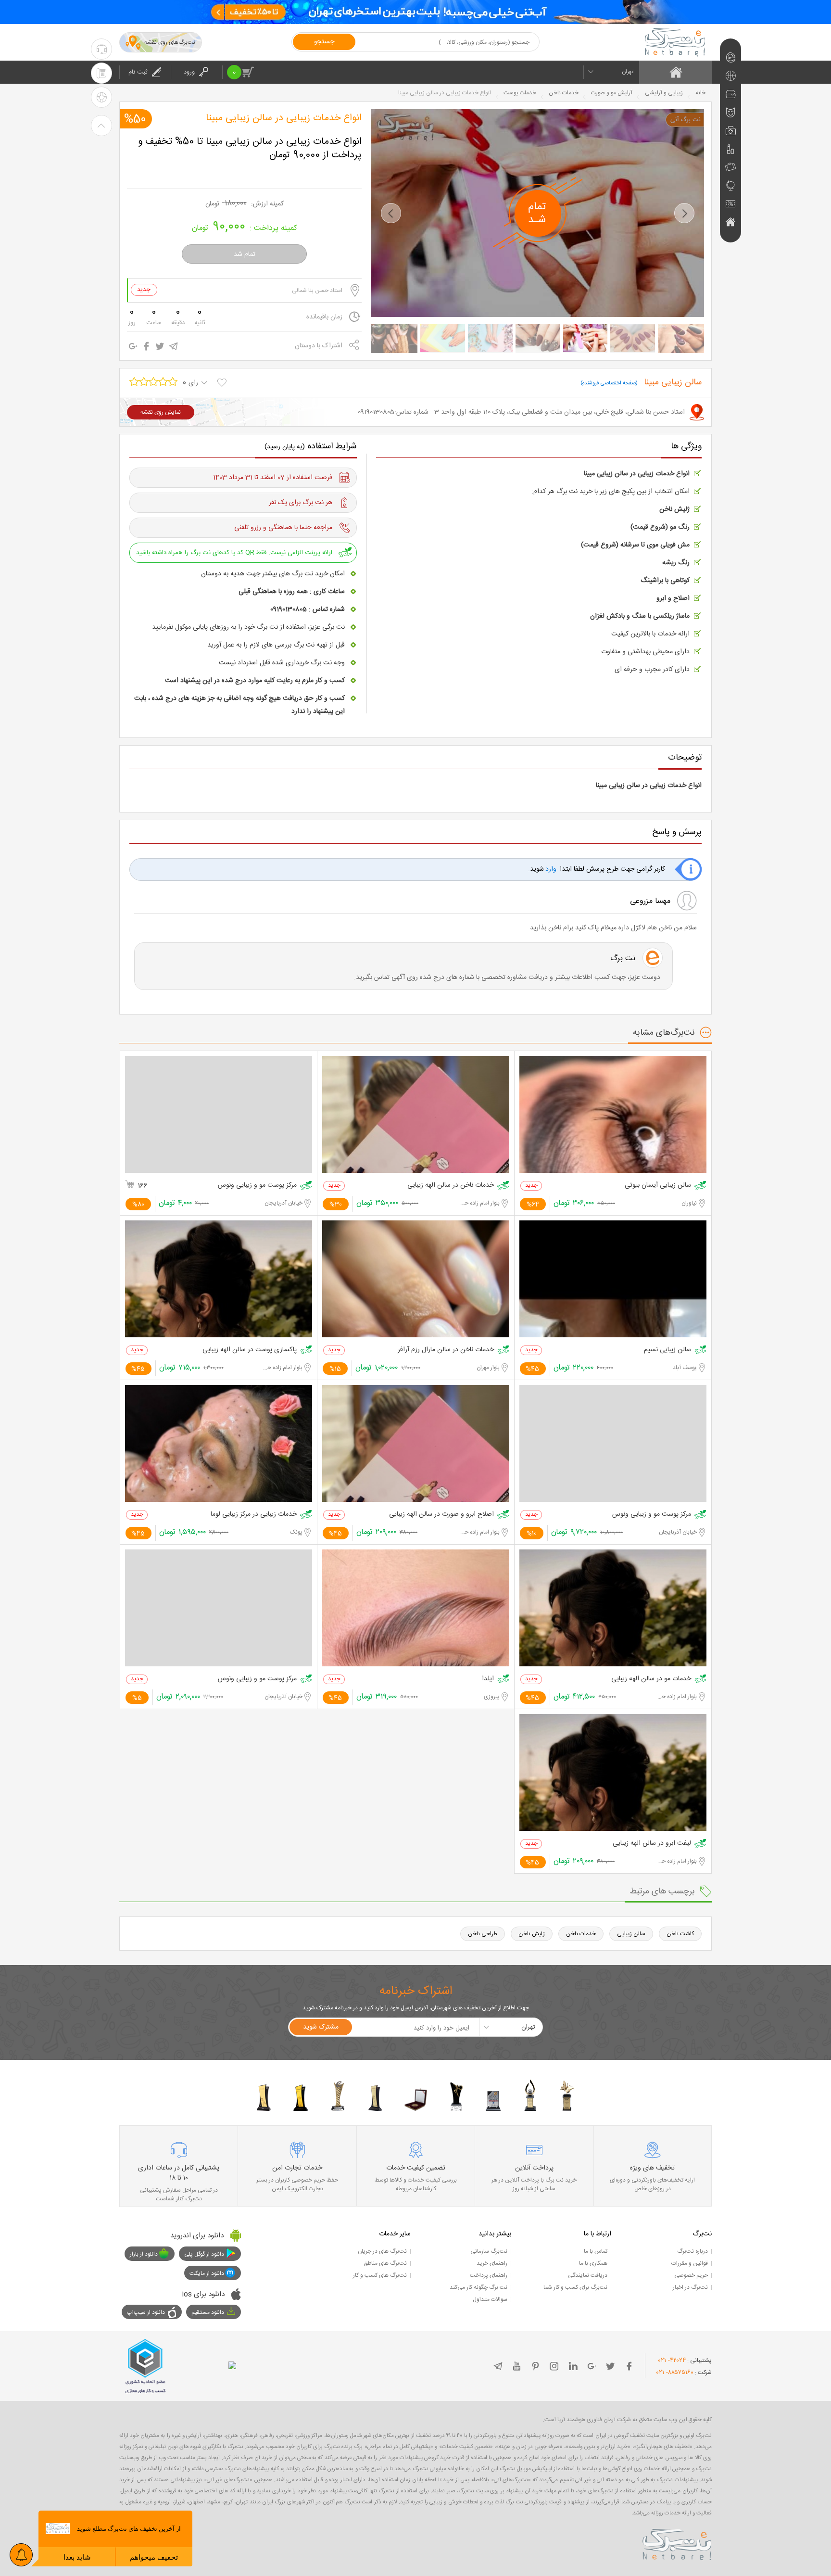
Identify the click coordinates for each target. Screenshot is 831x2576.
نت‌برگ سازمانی (489, 2251)
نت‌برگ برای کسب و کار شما (575, 2287)
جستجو (324, 42)
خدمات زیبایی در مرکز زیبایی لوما (254, 1515)
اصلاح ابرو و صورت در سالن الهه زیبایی (441, 1515)
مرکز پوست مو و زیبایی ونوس (257, 1186)
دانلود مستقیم (208, 2312)
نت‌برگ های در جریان (382, 2251)
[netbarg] (677, 2543)
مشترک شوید (321, 2027)
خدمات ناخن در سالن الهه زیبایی (451, 1186)
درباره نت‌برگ (692, 2251)
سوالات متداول (490, 2299)
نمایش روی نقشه (161, 412)
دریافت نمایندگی (588, 2275)
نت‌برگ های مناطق (385, 2263)
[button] (391, 213)
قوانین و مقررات (690, 2263)
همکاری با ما (593, 2263)
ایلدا (488, 1679)
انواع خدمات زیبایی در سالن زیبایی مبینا (284, 118)
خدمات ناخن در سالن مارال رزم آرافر (446, 1350)
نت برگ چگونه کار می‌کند (478, 2287)
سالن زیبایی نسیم (667, 1350)
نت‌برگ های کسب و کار (380, 2275)
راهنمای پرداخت (489, 2275)
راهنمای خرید (492, 2263)
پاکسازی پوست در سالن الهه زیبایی (250, 1350)
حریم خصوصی (691, 2275)
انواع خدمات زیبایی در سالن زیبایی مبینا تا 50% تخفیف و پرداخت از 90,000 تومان (250, 149)
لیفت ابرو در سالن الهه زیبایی (652, 1844)
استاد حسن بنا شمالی (317, 291)
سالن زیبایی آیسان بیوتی (658, 1186)
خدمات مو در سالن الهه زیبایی (651, 1679)
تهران (628, 72)
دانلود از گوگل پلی (204, 2254)
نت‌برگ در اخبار (690, 2287)
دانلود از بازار (144, 2254)
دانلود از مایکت (207, 2273)
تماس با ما (596, 2251)
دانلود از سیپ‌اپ (146, 2312)
